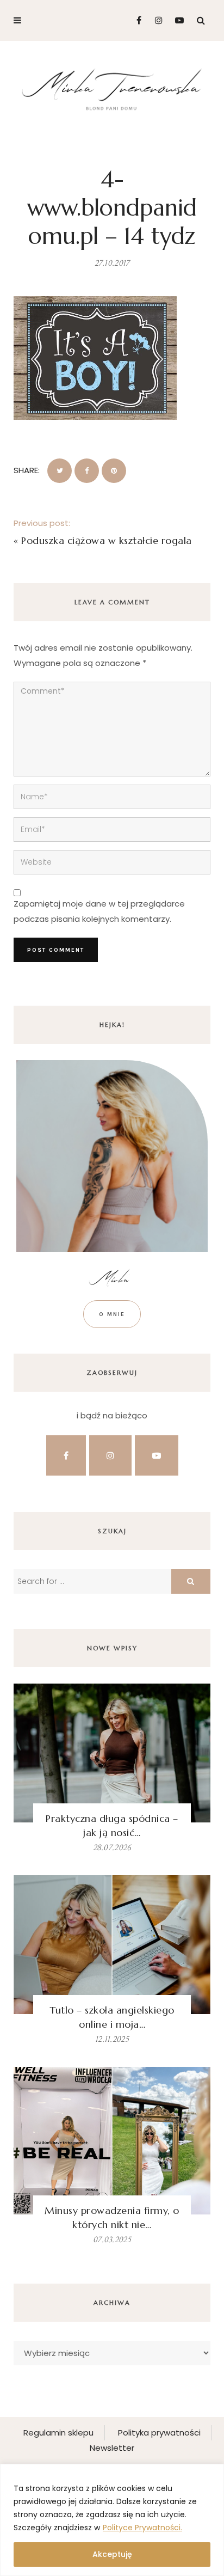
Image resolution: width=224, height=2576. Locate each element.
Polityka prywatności (159, 2433)
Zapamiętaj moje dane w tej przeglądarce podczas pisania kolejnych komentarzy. (99, 911)
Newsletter (112, 2448)
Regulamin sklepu (58, 2433)
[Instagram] (156, 20)
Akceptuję (112, 2554)
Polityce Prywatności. (142, 2528)
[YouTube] (177, 20)
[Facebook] (135, 20)
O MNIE (112, 1314)
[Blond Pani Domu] (112, 88)
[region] (112, 2520)
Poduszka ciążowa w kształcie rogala (107, 540)
